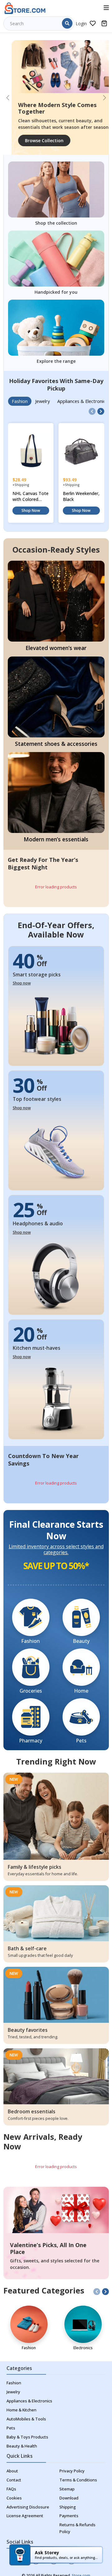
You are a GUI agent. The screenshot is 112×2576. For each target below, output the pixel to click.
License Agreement (25, 2516)
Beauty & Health (22, 2446)
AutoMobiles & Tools (26, 2419)
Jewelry (13, 2392)
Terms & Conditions (78, 2480)
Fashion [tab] (20, 401)
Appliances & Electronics (29, 2401)
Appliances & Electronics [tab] (82, 401)
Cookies (14, 2498)
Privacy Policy (72, 2471)
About (12, 2471)
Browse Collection (36, 140)
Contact (14, 2480)
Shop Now (31, 510)
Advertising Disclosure (28, 2507)
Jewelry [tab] (42, 401)
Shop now (22, 983)
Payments (69, 2516)
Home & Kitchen (21, 2410)
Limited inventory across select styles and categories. (56, 1550)
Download (69, 2498)
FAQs (11, 2489)
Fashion (14, 2383)
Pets (11, 2428)
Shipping (68, 2507)
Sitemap (67, 2489)
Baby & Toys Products (27, 2437)
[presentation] (92, 411)
